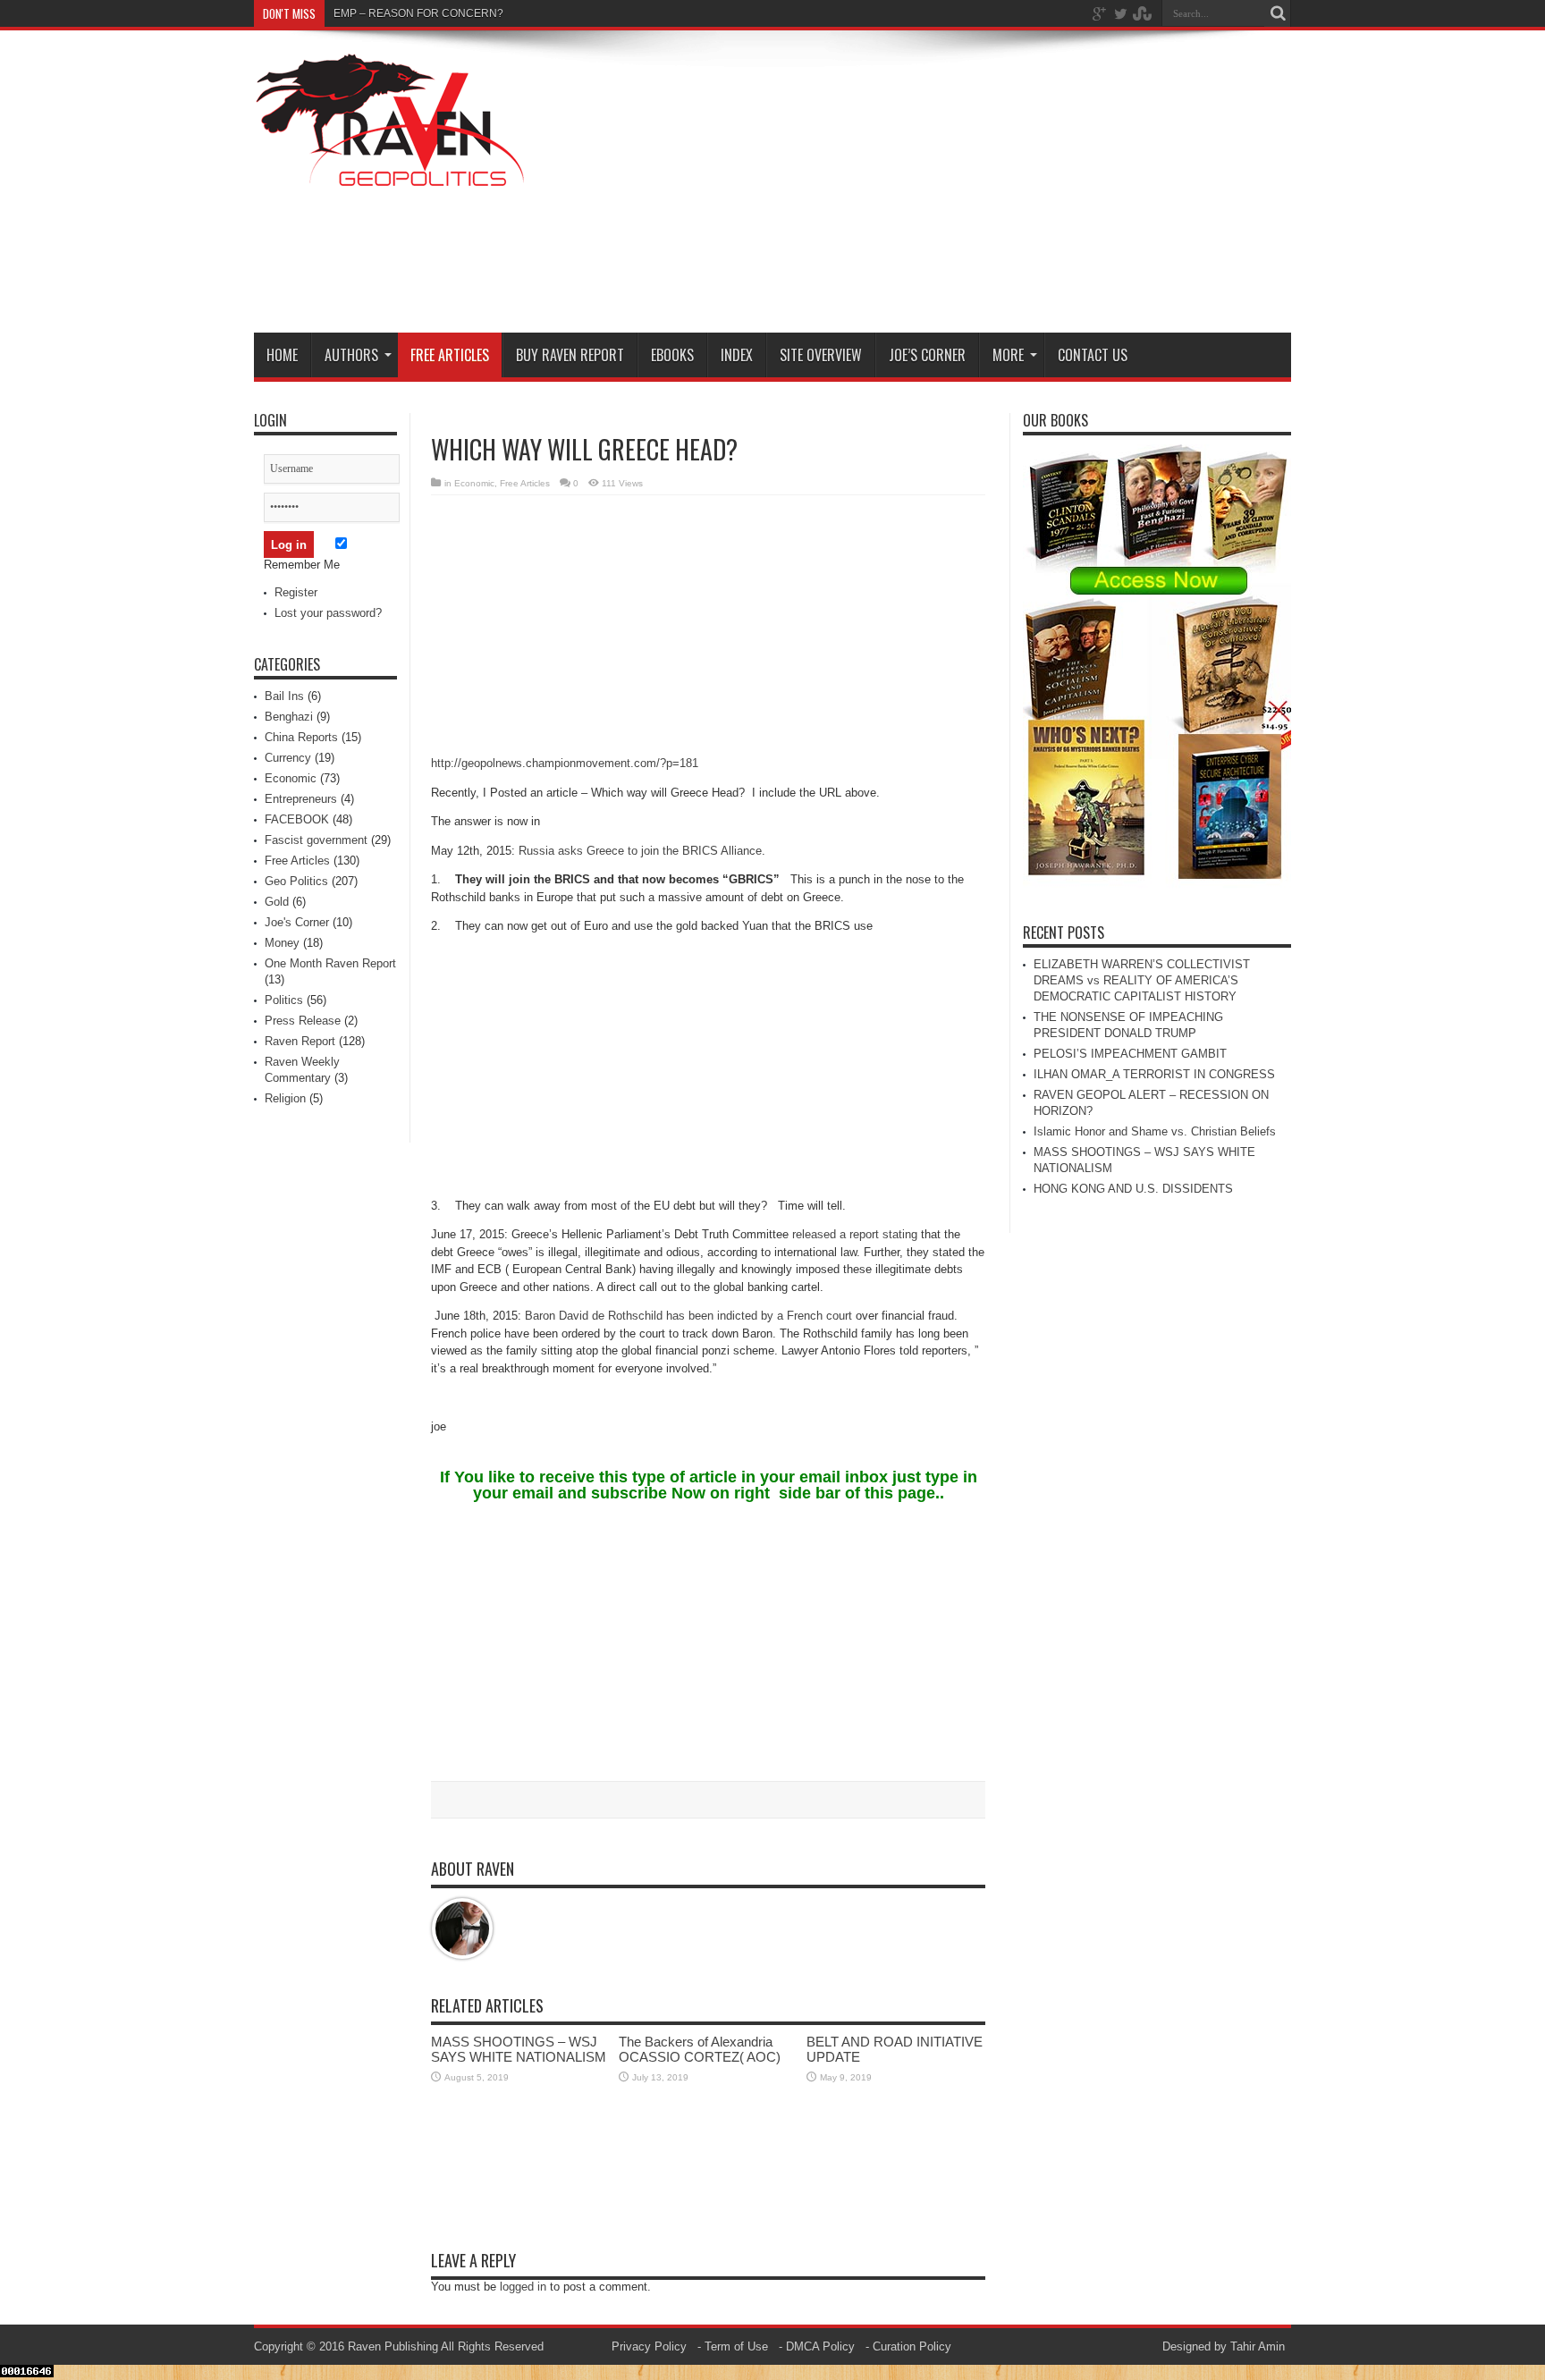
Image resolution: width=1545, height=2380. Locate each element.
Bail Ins (284, 696)
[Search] (1278, 13)
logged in (523, 2287)
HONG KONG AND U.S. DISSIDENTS (1133, 1189)
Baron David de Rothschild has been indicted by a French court (688, 1316)
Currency (288, 758)
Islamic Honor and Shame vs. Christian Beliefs (1155, 1131)
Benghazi (289, 717)
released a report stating (857, 1234)
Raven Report (300, 1041)
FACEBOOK (297, 819)
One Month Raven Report (330, 963)
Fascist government (316, 840)
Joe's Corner (297, 922)
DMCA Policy (820, 2346)
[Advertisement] (966, 185)
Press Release (303, 1021)
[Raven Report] (392, 177)
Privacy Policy (649, 2346)
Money (282, 943)
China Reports (301, 737)
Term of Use (736, 2346)
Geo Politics (296, 881)
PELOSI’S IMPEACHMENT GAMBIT (1130, 1054)
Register (296, 592)
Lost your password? (328, 613)
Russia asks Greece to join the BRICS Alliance (640, 851)
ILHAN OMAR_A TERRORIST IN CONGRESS (1154, 1074)
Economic (474, 483)
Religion (285, 1098)
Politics (284, 1000)
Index (737, 355)
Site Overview (821, 355)
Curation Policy (912, 2346)
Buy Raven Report (570, 355)
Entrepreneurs (301, 799)
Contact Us (1093, 355)
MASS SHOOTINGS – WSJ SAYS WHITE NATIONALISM (519, 2049)
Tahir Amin (1258, 2346)
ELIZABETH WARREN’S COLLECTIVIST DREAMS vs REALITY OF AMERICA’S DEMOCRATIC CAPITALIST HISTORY (1142, 980)
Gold (277, 902)
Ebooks (672, 355)
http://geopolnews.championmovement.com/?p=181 (565, 763)
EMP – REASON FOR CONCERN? (418, 13)
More (1008, 355)
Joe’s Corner (927, 355)
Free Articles (450, 355)
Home (282, 355)
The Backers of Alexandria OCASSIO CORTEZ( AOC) (700, 2049)
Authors (351, 355)
